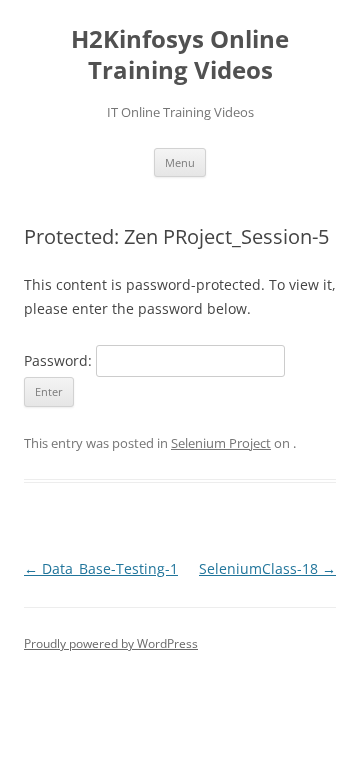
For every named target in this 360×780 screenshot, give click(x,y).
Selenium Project (221, 443)
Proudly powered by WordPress (111, 643)
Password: (60, 360)
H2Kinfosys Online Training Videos (180, 55)
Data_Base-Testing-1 (101, 568)
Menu (180, 162)
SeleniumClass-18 (267, 568)
